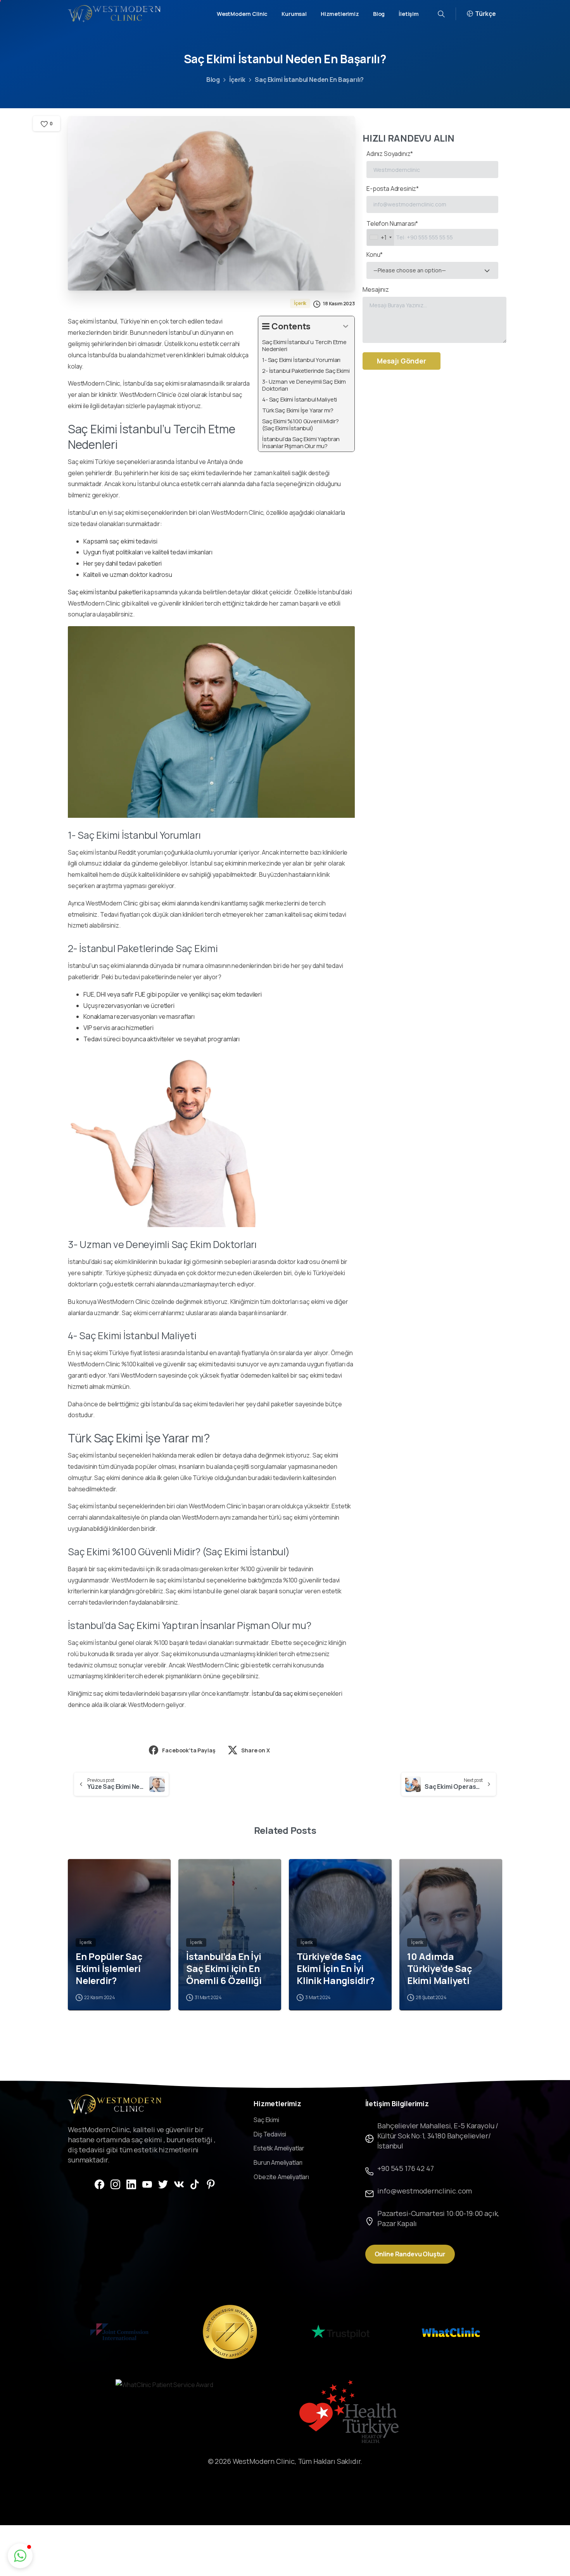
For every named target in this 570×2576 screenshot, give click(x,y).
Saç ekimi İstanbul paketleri (105, 592)
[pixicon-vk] (179, 2184)
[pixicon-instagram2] (115, 2184)
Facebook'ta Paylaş (189, 1750)
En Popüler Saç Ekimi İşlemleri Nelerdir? (109, 1968)
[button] (20, 2556)
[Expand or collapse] (346, 326)
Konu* (406, 262)
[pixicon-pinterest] (211, 2184)
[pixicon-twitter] (163, 2184)
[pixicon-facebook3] (99, 2184)
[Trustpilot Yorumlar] (340, 2332)
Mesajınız (376, 289)
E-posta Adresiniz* (393, 189)
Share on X (255, 1750)
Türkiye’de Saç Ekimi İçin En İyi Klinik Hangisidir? (336, 1968)
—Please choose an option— (410, 270)
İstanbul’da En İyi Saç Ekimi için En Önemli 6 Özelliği (224, 1968)
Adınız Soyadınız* (390, 154)
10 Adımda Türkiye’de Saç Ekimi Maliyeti (440, 1968)
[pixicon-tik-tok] (195, 2184)
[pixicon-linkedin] (131, 2184)
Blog (213, 80)
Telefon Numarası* (392, 230)
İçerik (237, 80)
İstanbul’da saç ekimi (280, 1693)
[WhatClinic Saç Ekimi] (451, 2332)
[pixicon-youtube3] (147, 2184)
